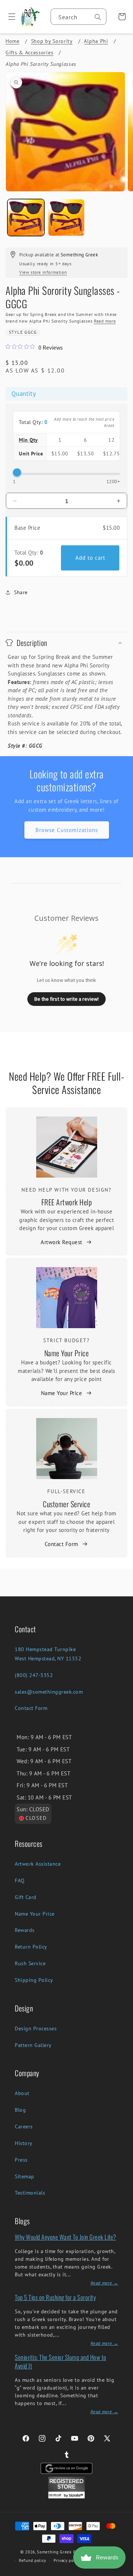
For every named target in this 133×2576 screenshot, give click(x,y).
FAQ (20, 1880)
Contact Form (62, 1544)
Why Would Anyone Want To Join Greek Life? (66, 2237)
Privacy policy (67, 2560)
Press (21, 2160)
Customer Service (66, 1504)
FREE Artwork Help (67, 1202)
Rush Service (30, 1963)
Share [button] (21, 592)
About (22, 2093)
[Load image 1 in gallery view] (26, 218)
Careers (24, 2127)
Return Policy (31, 1947)
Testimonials (30, 2193)
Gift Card (26, 1897)
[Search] (98, 17)
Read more (105, 321)
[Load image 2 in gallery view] (66, 218)
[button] (9, 17)
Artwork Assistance (38, 1864)
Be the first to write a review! (66, 999)
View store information (43, 272)
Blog (20, 2110)
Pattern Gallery (33, 2045)
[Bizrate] (123, 2572)
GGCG (30, 332)
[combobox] (79, 17)
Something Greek (54, 2552)
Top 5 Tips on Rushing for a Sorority (55, 2297)
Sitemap (25, 2176)
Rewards (25, 1930)
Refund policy (33, 2560)
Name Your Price (67, 1353)
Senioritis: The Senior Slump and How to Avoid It (61, 2361)
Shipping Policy (34, 1980)
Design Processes (36, 2028)
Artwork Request (62, 1242)
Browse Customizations (67, 830)
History (24, 2143)
